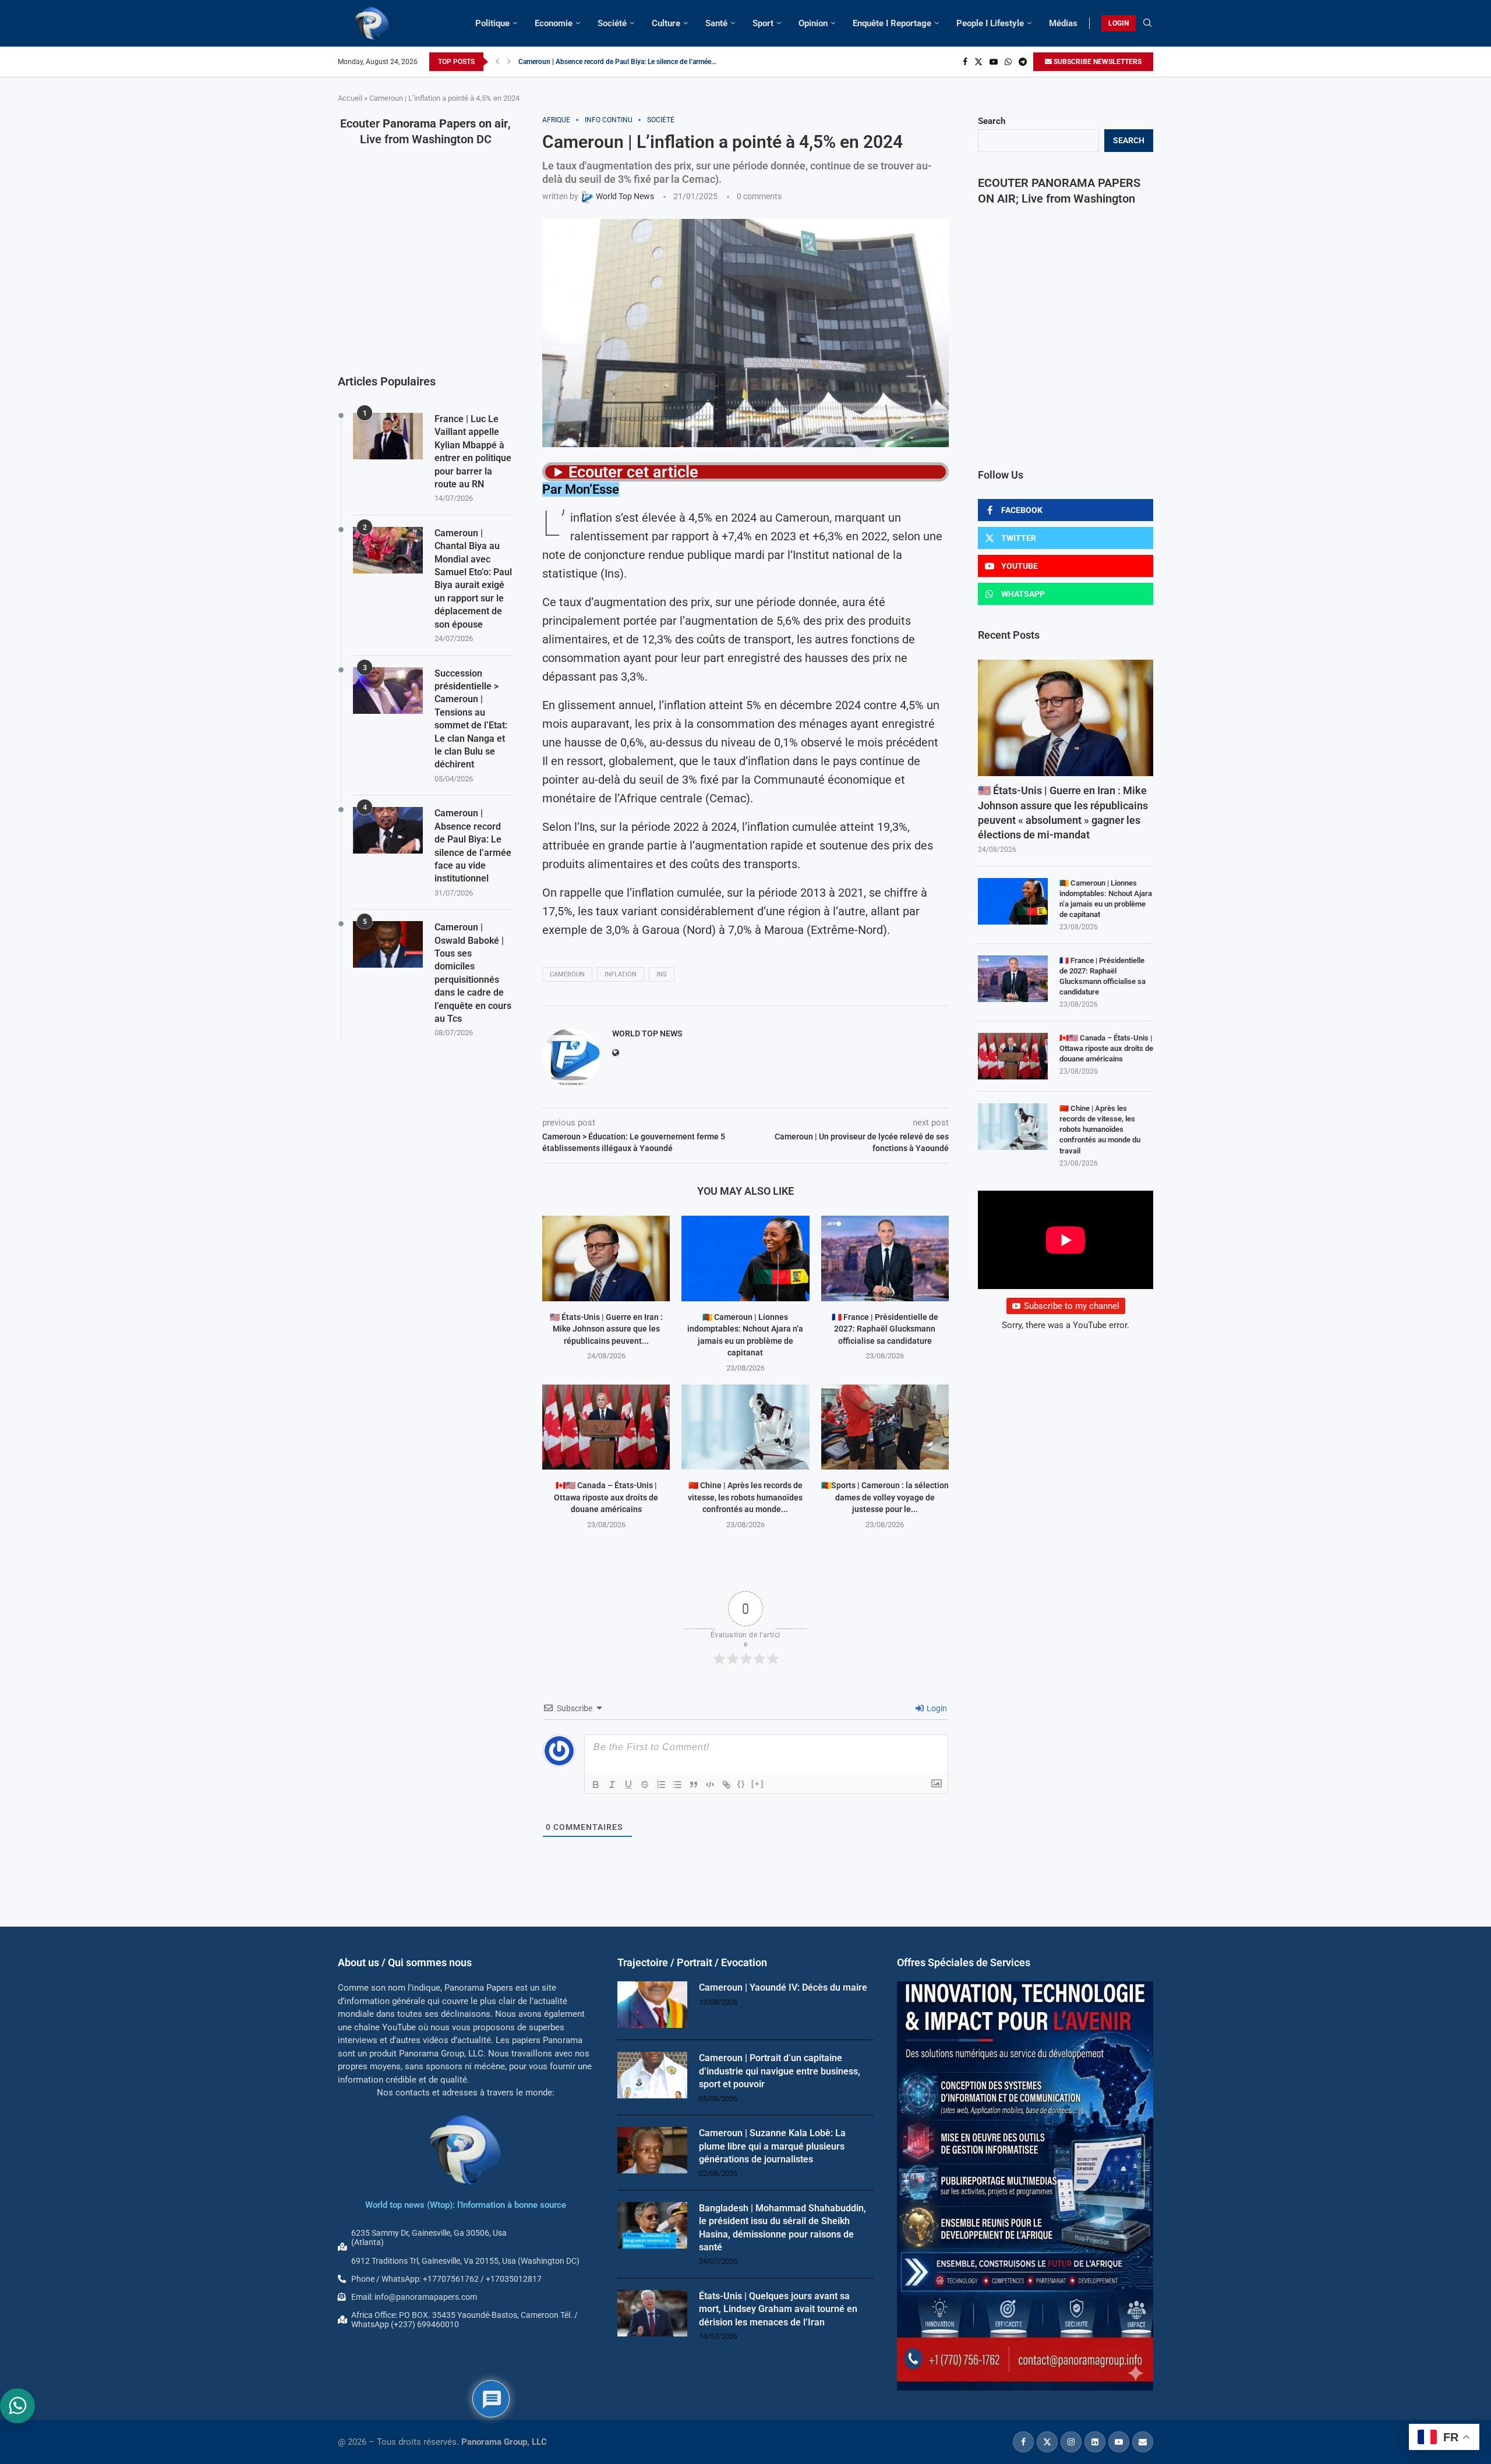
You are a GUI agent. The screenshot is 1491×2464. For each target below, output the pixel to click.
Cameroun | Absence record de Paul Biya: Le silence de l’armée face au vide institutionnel (473, 846)
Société (612, 23)
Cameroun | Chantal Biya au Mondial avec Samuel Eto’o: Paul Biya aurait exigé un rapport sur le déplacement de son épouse (473, 579)
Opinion (813, 23)
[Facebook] (965, 62)
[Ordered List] (661, 1785)
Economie (554, 23)
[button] (497, 62)
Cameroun (567, 974)
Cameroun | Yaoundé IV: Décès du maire (783, 1987)
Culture (666, 23)
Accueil (350, 98)
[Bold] (596, 1785)
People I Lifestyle (990, 23)
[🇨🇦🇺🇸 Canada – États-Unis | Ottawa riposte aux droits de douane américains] (606, 1427)
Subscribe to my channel (1072, 1306)
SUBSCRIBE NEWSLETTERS (1097, 62)
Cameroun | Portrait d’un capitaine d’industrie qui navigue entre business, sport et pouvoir (780, 2071)
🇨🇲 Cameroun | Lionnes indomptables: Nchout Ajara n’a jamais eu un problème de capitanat (1106, 899)
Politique (492, 23)
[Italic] (612, 1785)
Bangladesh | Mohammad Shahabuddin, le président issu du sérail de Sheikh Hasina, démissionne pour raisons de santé (782, 2228)
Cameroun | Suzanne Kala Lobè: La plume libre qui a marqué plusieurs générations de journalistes (772, 2146)
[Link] (726, 1785)
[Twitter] (978, 62)
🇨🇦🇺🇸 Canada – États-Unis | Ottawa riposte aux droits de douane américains (606, 1497)
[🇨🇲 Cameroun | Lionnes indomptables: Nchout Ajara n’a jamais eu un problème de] (745, 1258)
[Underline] (628, 1785)
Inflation (621, 974)
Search (992, 121)
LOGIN (1119, 23)
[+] (758, 1784)
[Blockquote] (694, 1785)
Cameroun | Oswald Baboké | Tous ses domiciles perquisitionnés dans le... (633, 62)
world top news (647, 1033)
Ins (662, 974)
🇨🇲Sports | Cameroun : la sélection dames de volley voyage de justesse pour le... (885, 1497)
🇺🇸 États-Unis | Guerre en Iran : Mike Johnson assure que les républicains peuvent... (606, 1329)
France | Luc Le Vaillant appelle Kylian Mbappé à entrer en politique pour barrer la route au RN (473, 452)
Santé (716, 23)
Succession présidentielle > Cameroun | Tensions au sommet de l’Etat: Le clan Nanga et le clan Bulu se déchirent (471, 719)
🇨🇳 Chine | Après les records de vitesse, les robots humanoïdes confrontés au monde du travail (1100, 1130)
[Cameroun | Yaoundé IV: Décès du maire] (652, 2005)
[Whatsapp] (1008, 62)
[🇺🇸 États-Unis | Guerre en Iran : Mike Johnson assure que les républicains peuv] (606, 1258)
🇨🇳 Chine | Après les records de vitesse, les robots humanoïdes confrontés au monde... (745, 1497)
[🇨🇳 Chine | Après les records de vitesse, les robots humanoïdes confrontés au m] (745, 1427)
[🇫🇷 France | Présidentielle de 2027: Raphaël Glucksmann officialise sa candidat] (885, 1258)
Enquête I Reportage (892, 23)
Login (936, 1708)
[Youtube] (994, 62)
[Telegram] (1023, 62)
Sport (763, 23)
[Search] (1147, 23)
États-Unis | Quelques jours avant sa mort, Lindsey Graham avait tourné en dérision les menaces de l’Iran (778, 2309)
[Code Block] (710, 1785)
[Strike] (645, 1785)
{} (741, 1784)
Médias (1063, 23)
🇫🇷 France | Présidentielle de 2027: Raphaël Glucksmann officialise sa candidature (885, 1329)
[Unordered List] (677, 1785)
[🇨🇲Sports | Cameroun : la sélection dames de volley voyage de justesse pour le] (885, 1427)
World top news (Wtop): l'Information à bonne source (466, 2205)
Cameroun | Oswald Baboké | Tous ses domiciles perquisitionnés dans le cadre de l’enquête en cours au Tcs (473, 973)
